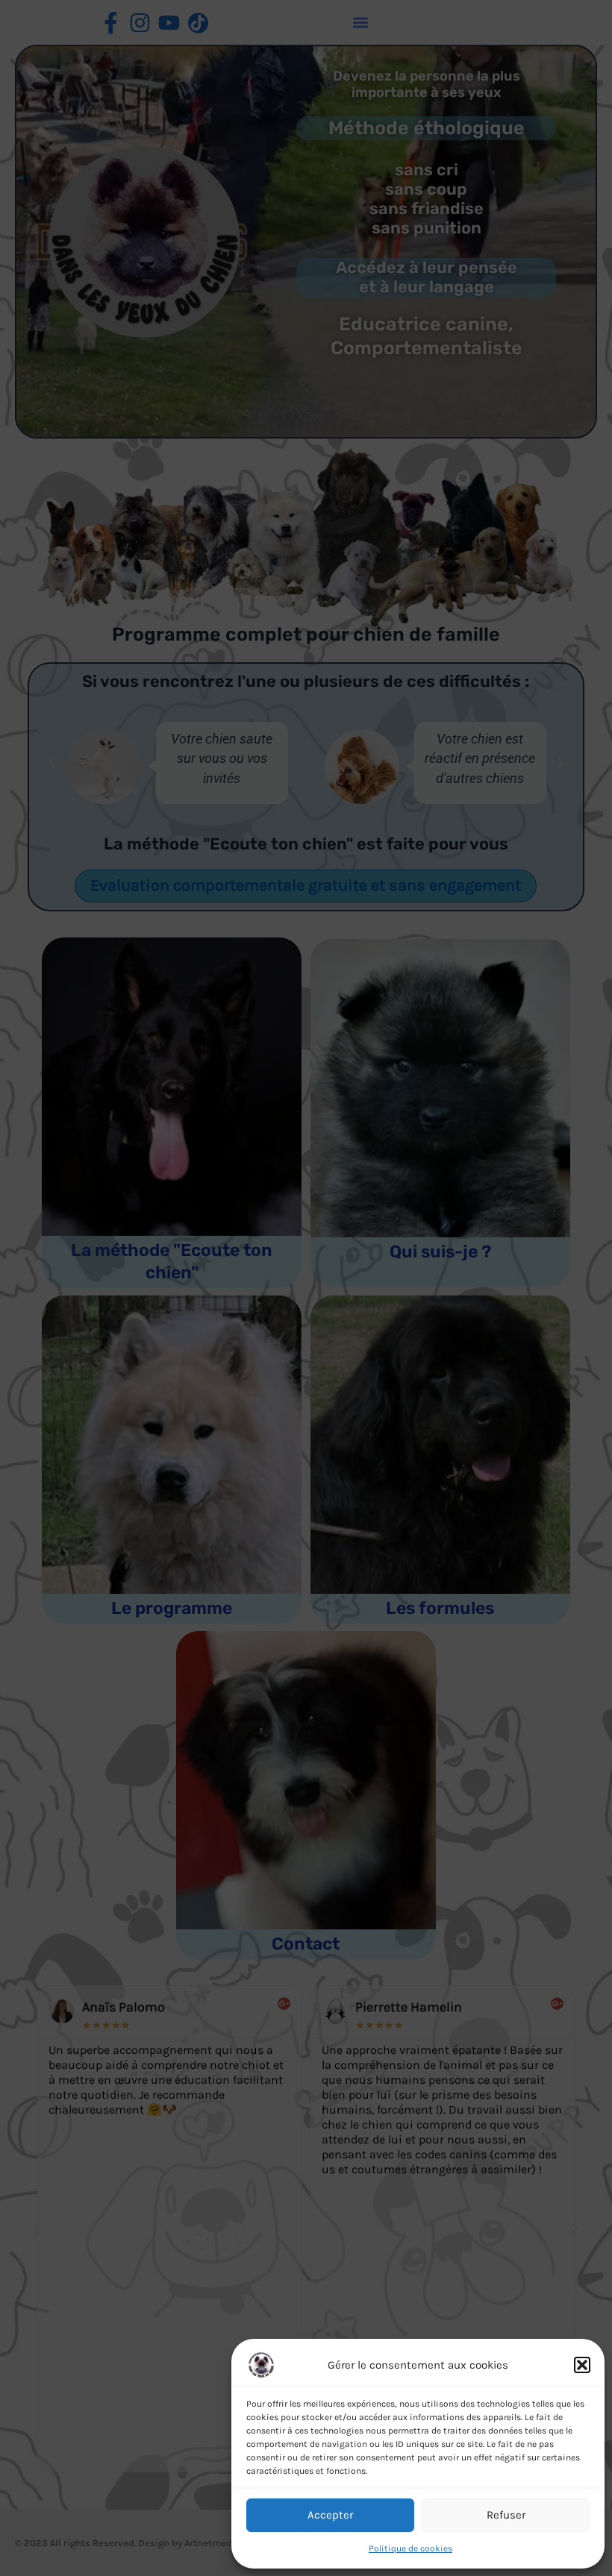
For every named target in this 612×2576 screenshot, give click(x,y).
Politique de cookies (410, 2548)
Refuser (506, 2515)
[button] (582, 2365)
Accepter (330, 2515)
